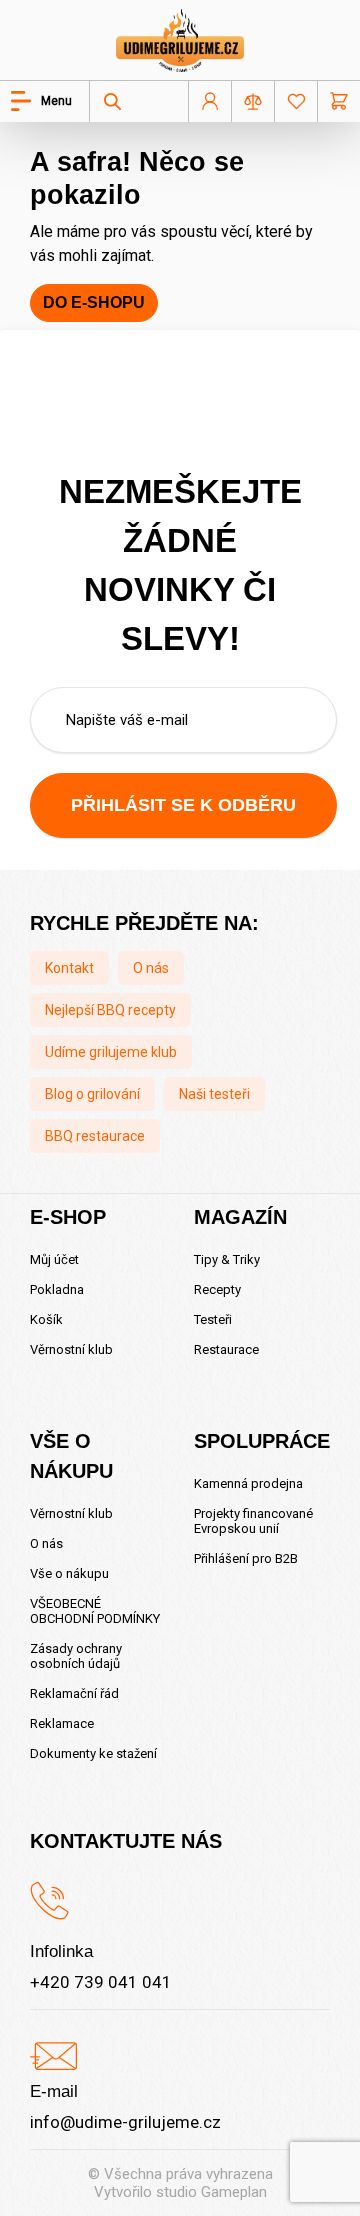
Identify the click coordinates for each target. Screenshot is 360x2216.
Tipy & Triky (227, 1259)
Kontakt (69, 968)
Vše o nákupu (69, 1573)
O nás (151, 968)
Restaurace (226, 1349)
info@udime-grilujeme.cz (125, 2122)
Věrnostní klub (71, 1349)
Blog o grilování (92, 1094)
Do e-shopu (94, 302)
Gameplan (234, 2192)
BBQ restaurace (95, 1136)
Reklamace (62, 1723)
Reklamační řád (74, 1693)
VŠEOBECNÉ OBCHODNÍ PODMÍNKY (95, 1611)
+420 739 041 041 (101, 1982)
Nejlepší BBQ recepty (110, 1010)
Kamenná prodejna (248, 1483)
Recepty (217, 1289)
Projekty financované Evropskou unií (253, 1521)
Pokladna (57, 1289)
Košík (46, 1319)
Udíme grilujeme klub (111, 1052)
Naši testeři (214, 1094)
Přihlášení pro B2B (246, 1558)
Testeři (213, 1319)
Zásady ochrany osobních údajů (76, 1656)
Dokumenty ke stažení (93, 1753)
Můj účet (54, 1259)
